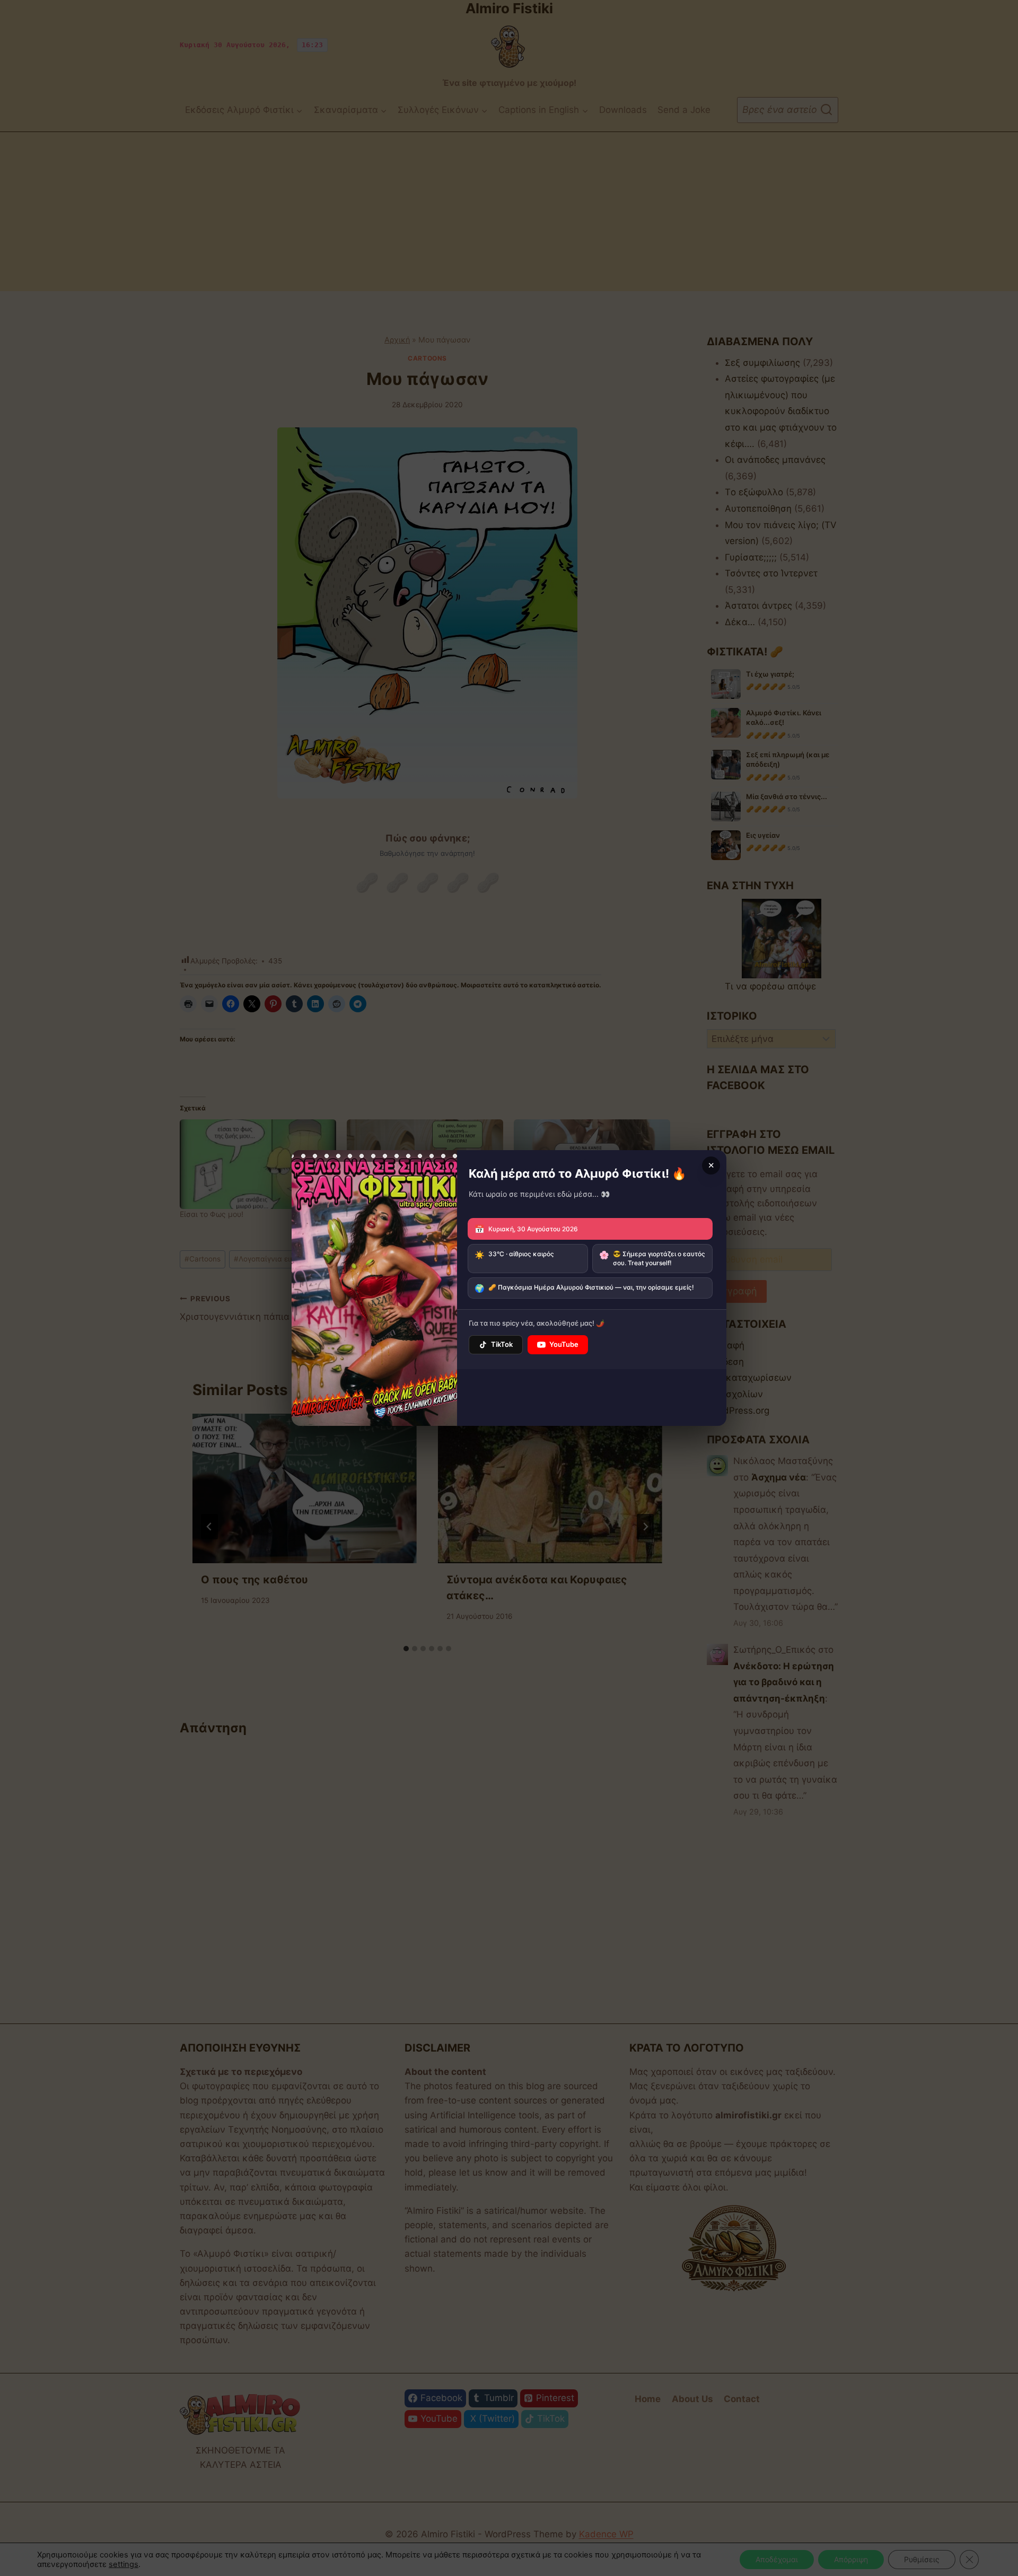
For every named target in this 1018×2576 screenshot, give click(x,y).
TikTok (502, 1344)
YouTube (564, 1344)
